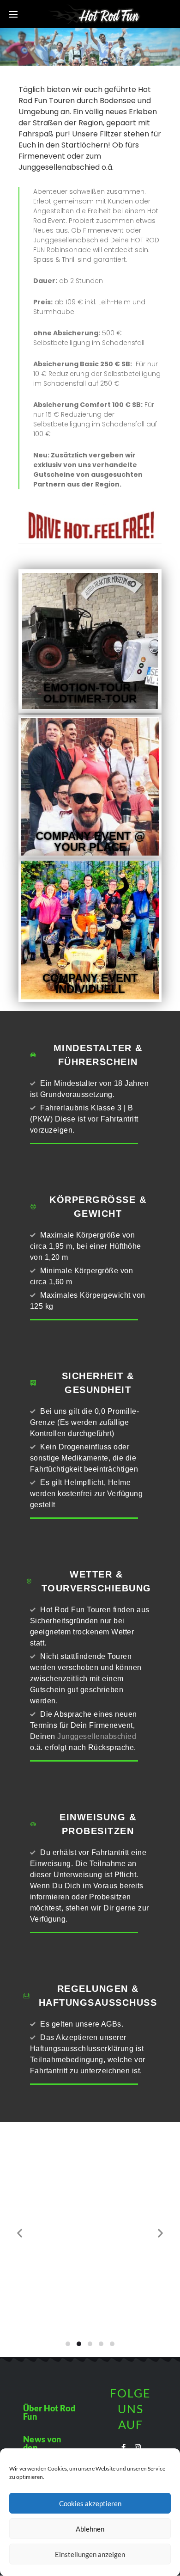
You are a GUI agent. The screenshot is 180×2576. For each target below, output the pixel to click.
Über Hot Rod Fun (49, 2412)
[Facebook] (123, 2447)
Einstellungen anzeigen (90, 2554)
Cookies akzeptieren (90, 2503)
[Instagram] (138, 2447)
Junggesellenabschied (97, 1736)
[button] (68, 2344)
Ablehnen (90, 2529)
